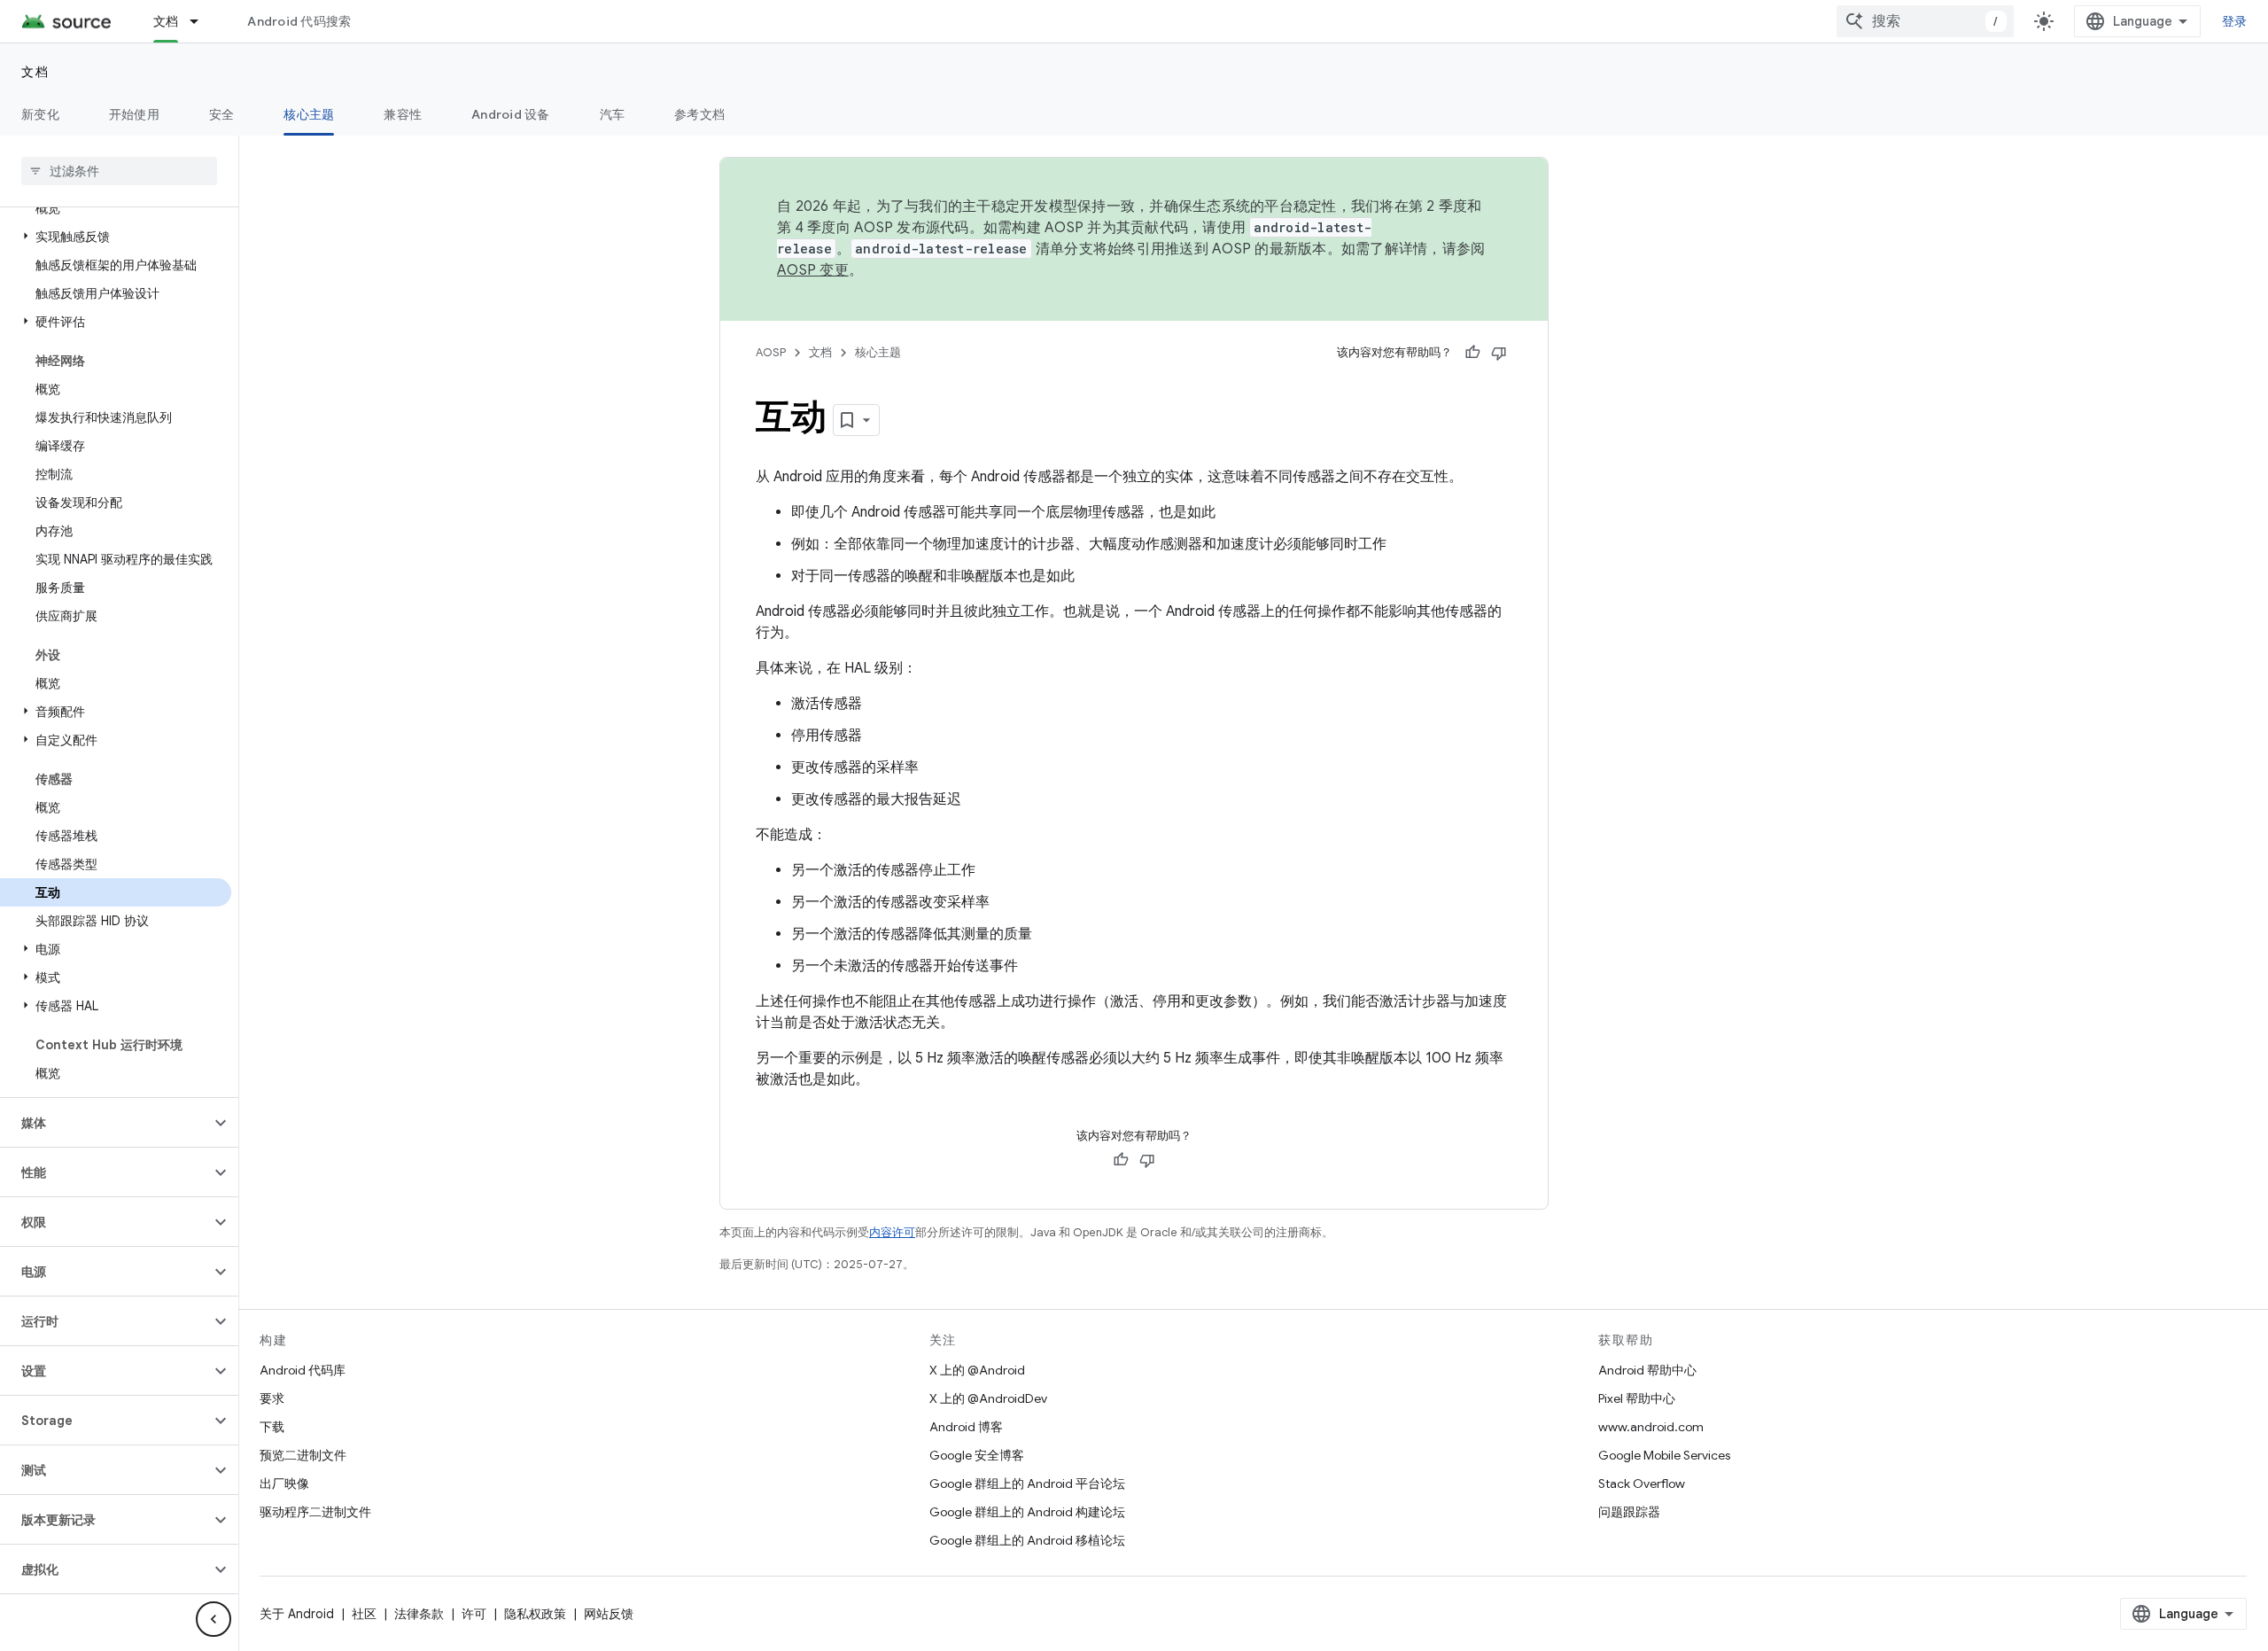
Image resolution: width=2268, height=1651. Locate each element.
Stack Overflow (1642, 1484)
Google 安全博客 (977, 1455)
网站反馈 (609, 1614)
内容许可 (892, 1232)
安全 (222, 114)
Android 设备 (511, 114)
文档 (166, 21)
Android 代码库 (303, 1370)
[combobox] (1925, 21)
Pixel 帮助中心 (1637, 1398)
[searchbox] (119, 171)
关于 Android (297, 1614)
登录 (2235, 21)
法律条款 (419, 1614)
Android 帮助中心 (1647, 1370)
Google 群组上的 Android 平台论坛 (1027, 1484)
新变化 (40, 114)
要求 (272, 1398)
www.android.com (1651, 1427)
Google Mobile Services (1664, 1455)
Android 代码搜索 (299, 21)
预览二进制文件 (303, 1455)
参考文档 (699, 114)
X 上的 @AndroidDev (988, 1398)
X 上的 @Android (977, 1370)
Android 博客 (966, 1427)
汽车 (613, 114)
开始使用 (134, 114)
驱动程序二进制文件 (315, 1512)
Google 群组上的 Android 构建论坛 (1027, 1512)
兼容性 (403, 114)
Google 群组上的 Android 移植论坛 (1027, 1540)
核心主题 (309, 114)
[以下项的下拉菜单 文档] (202, 21)
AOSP (771, 352)
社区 (364, 1614)
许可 (474, 1614)
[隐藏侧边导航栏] (214, 1619)
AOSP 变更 (813, 270)
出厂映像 (284, 1484)
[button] (116, 237)
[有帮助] (1472, 353)
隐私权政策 (535, 1614)
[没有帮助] (1499, 353)
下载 (272, 1427)
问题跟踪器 (1629, 1512)
